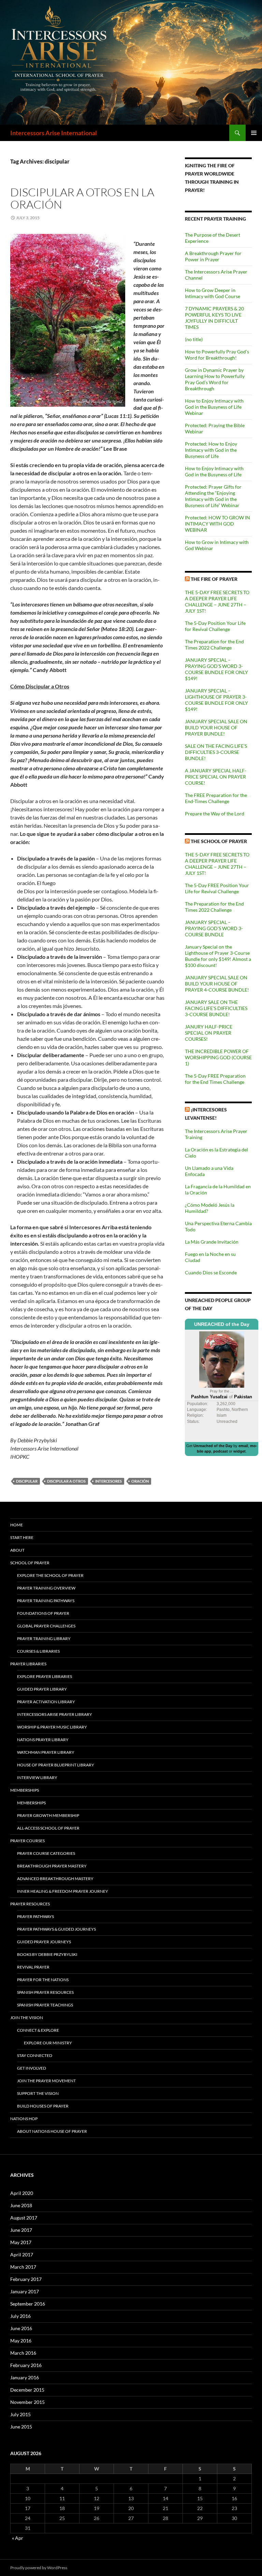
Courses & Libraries (38, 1651)
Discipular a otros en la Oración (82, 198)
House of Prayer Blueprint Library (56, 1765)
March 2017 (23, 2267)
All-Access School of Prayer (48, 1828)
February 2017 (26, 2279)
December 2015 (27, 2390)
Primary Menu (254, 133)
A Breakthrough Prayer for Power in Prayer (213, 256)
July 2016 (20, 2316)
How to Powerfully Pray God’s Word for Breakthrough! (217, 355)
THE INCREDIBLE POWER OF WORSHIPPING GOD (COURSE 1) (218, 1057)
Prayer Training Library (44, 1639)
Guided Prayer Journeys (44, 1942)
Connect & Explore (38, 2030)
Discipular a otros (66, 1481)
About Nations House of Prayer (52, 2131)
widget (239, 1451)
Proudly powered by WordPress (39, 2568)
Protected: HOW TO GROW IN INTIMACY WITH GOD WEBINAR (217, 524)
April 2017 (22, 2255)
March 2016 (23, 2353)
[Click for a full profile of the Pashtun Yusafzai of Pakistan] (222, 1359)
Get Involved (32, 2068)
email (243, 1446)
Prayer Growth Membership (48, 1815)
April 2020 (22, 2193)
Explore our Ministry (48, 2043)
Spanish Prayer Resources (45, 1992)
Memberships (25, 1790)
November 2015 (27, 2402)
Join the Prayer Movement (46, 2081)
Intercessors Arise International (54, 133)
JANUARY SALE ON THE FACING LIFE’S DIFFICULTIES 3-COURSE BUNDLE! (216, 1008)
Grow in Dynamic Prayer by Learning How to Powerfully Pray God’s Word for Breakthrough (215, 379)
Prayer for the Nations (43, 1980)
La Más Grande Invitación (212, 1242)
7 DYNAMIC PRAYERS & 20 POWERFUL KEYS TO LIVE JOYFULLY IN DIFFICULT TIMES (214, 318)
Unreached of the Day (213, 1446)
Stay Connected (35, 2055)
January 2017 (25, 2291)
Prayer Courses (27, 1841)
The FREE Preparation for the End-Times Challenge (216, 798)
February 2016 (26, 2365)
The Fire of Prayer (214, 579)
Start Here (22, 1537)
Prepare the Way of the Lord (215, 814)
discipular (27, 1481)
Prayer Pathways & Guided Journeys (56, 1929)
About (17, 1550)
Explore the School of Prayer (50, 1575)
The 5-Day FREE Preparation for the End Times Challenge (215, 1079)
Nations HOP (24, 2119)
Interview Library (37, 1777)
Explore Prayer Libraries (45, 1676)
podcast (221, 1451)
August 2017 (24, 2218)
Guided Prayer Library (42, 1689)
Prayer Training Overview (46, 1588)
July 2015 (20, 2414)
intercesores (108, 1481)
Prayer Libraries (28, 1664)
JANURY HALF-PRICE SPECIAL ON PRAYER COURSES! (209, 1033)
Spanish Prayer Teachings (45, 2005)
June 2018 (21, 2205)
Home (17, 1525)
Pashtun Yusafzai (209, 1397)
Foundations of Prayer (43, 1613)
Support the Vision (38, 2093)
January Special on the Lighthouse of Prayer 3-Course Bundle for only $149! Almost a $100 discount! (218, 956)
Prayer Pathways (35, 1916)
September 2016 (28, 2304)
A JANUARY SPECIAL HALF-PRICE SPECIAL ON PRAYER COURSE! (216, 777)
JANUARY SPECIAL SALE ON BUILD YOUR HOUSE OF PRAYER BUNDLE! (216, 727)
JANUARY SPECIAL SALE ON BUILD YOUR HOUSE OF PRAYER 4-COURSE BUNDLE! (217, 984)
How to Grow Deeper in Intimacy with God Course (213, 293)
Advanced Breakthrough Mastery (55, 1879)
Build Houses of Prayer (43, 2106)
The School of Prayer (219, 841)
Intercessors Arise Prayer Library (55, 1714)
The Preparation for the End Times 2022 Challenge (214, 645)
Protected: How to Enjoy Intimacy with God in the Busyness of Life (211, 450)
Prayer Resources (30, 1904)
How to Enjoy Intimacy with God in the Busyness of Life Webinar (214, 407)
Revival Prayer (33, 1967)
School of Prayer (30, 1563)
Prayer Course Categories (46, 1853)
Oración (140, 1481)
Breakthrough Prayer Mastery (52, 1866)
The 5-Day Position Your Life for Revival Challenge (215, 626)
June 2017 (21, 2230)
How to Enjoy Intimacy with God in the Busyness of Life (214, 471)
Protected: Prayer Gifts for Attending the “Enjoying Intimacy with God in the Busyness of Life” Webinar (213, 496)
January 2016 (25, 2377)
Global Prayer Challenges (46, 1626)
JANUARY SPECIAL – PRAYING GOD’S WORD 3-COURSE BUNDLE (214, 928)
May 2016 (21, 2341)
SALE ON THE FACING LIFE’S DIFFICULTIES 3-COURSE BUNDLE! (216, 752)
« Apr (18, 2538)
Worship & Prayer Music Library (52, 1727)
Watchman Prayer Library (46, 1752)
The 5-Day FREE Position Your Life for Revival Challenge (217, 888)
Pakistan (243, 1397)
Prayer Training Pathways (46, 1601)
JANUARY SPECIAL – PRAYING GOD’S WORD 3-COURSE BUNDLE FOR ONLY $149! (216, 669)
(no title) (194, 339)
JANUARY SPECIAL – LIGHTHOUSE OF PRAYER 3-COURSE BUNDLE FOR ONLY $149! (216, 700)
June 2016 (21, 2328)
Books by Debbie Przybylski (47, 1954)
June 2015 (21, 2427)
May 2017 (21, 2242)
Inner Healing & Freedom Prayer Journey (63, 1891)
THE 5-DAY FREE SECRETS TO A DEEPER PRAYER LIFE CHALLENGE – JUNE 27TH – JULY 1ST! (217, 601)
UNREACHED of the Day (222, 1324)
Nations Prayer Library (43, 1740)
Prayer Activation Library (46, 1702)
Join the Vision (27, 2018)
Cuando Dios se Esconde (211, 1272)
